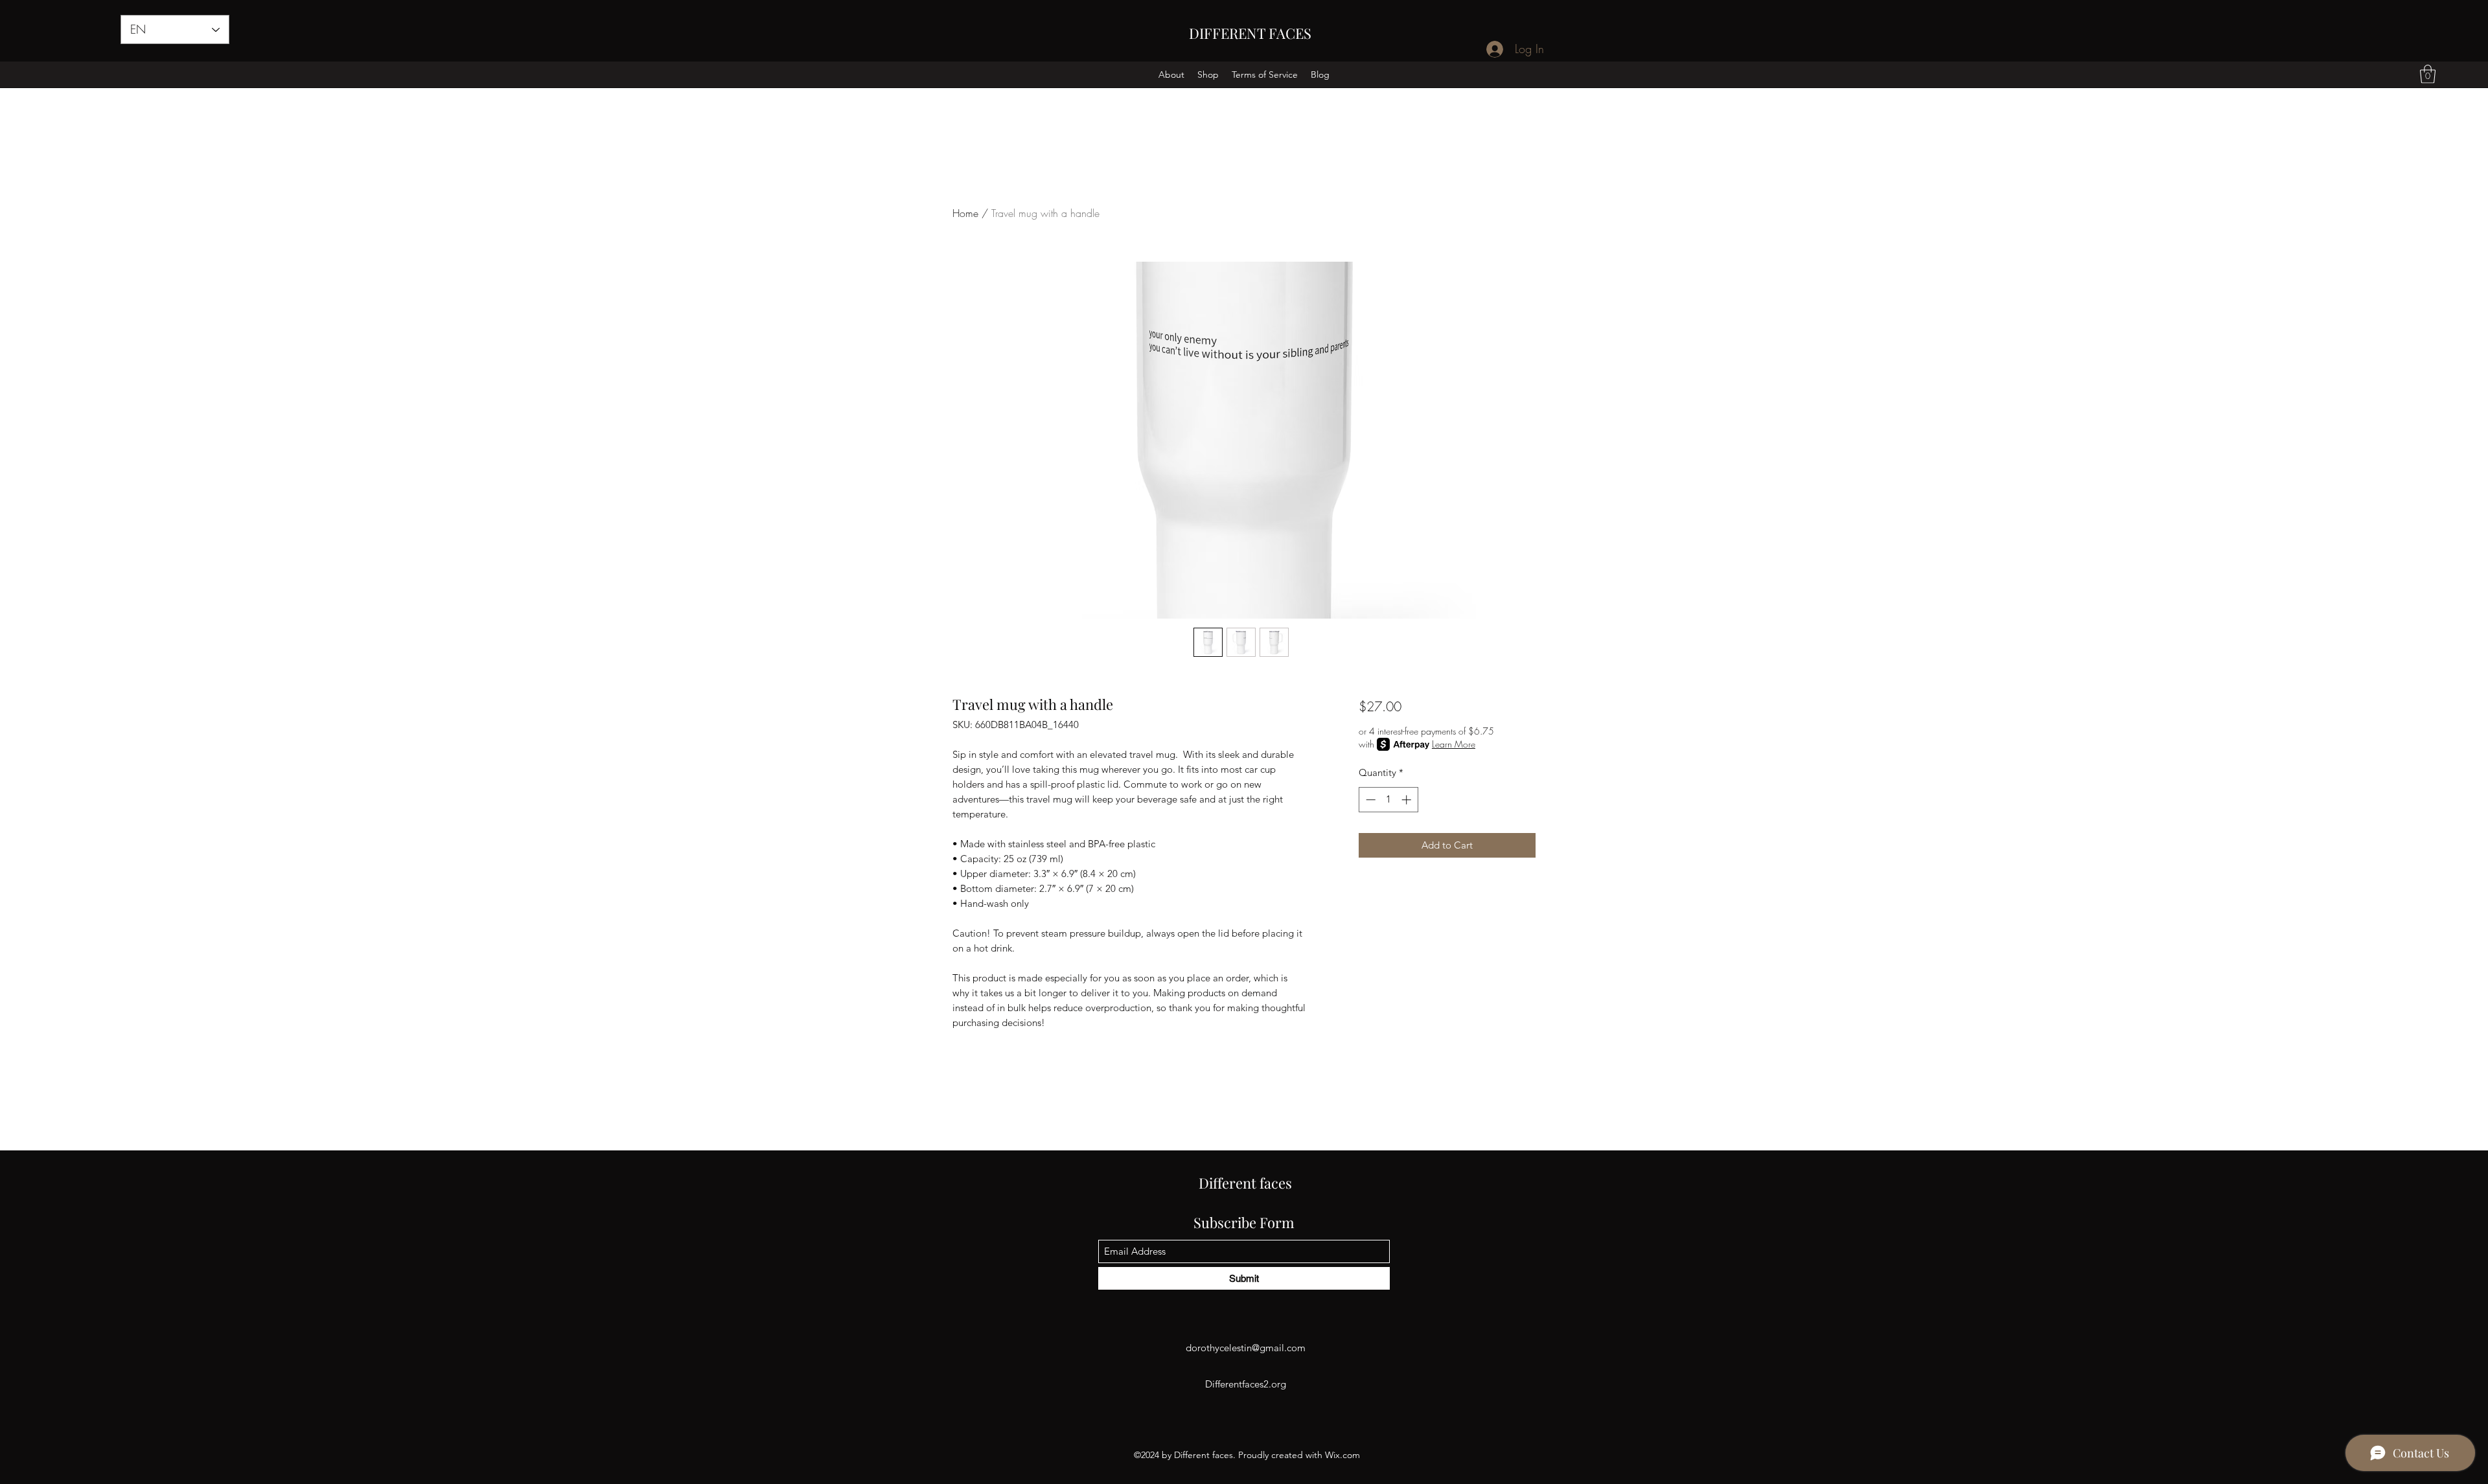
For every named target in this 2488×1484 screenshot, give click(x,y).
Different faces (1245, 1183)
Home (965, 213)
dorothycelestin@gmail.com (1246, 1348)
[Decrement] (1369, 800)
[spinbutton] (1388, 800)
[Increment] (1408, 800)
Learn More (1454, 744)
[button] (2428, 74)
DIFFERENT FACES (1250, 33)
